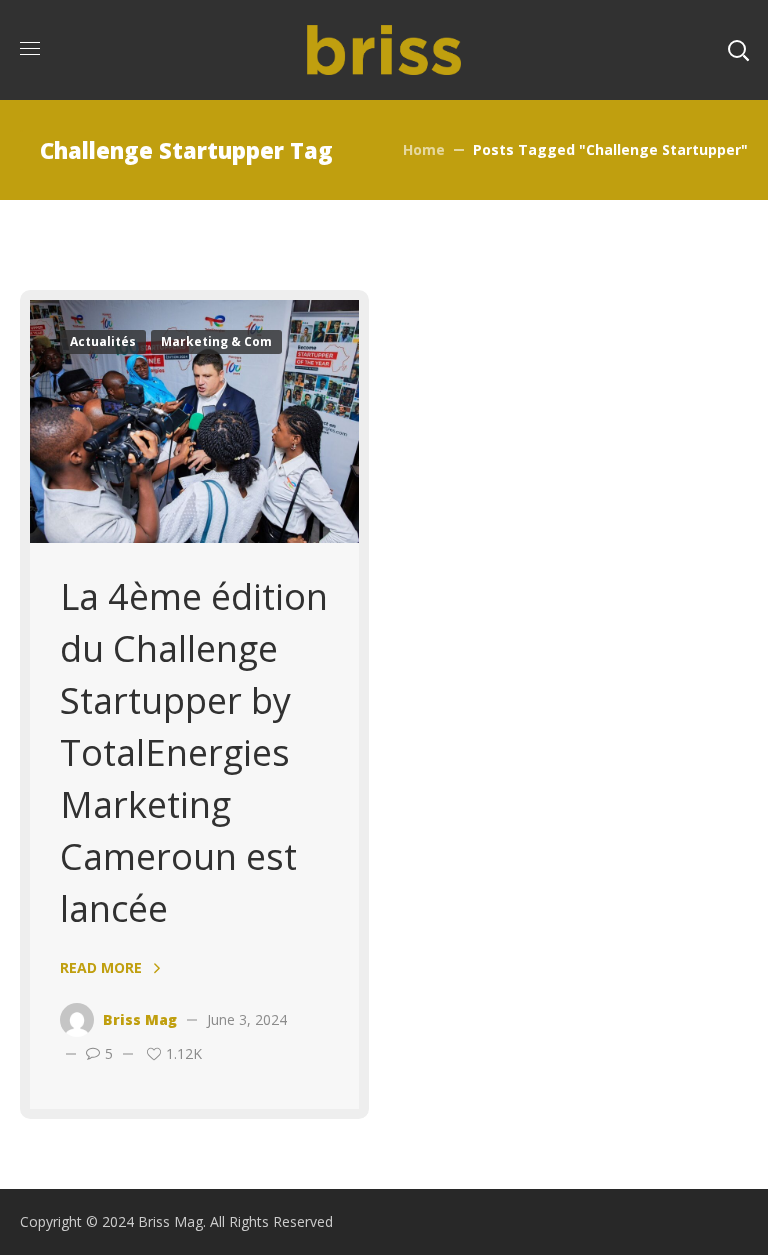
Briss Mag (140, 1019)
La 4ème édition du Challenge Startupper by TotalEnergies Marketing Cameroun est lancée (194, 752)
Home (424, 149)
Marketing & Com (216, 341)
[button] (738, 50)
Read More (101, 967)
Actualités (103, 341)
